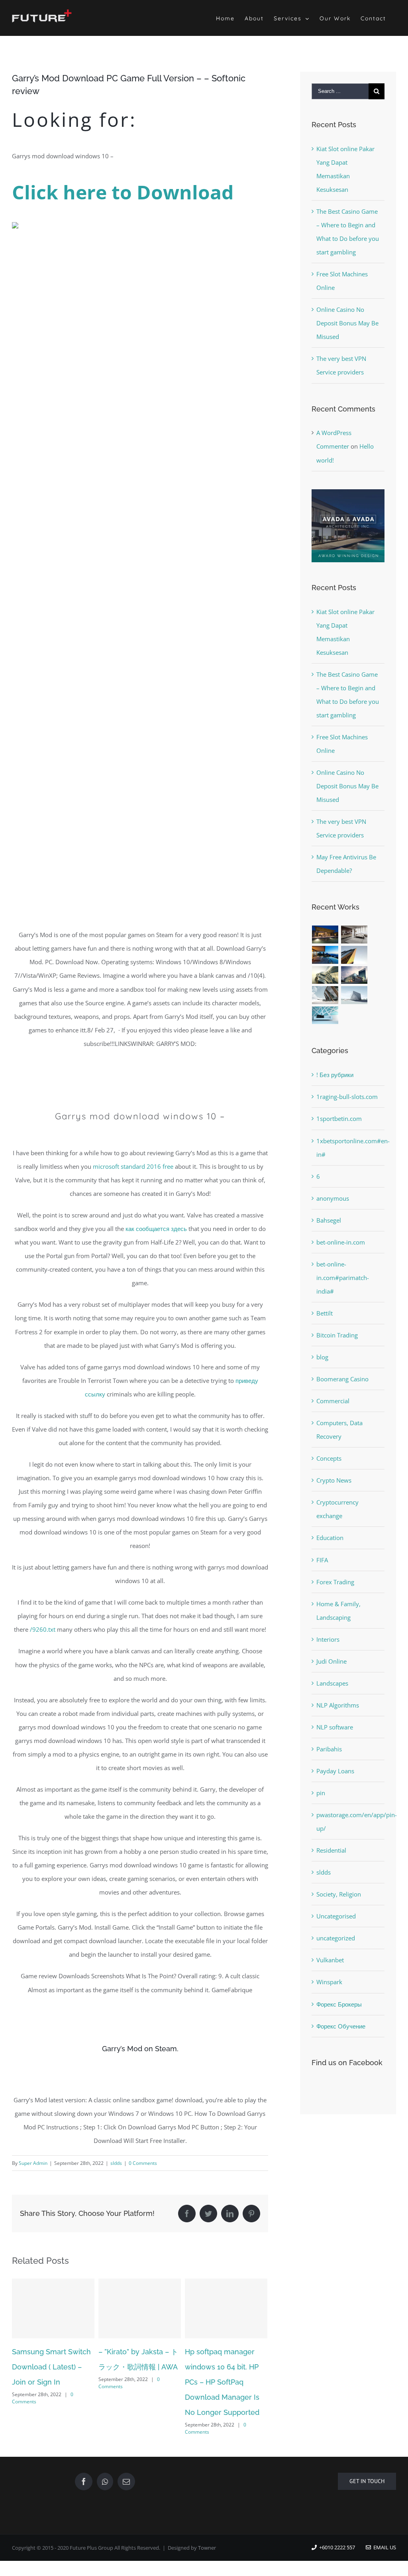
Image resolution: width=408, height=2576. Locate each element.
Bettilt (325, 1313)
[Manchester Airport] (354, 975)
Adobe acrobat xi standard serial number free (224, 2367)
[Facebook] (84, 2481)
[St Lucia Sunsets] (325, 955)
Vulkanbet (330, 1960)
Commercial (333, 1401)
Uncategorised (336, 1916)
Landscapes (332, 1683)
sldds (116, 2163)
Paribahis (329, 1749)
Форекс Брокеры (339, 2004)
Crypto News (334, 1480)
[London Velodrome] (325, 995)
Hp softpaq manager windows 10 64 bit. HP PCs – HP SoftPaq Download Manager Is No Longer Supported (136, 2382)
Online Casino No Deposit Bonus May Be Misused (347, 323)
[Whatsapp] (105, 2481)
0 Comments (143, 2163)
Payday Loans (335, 1771)
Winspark (329, 1982)
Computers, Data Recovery (339, 1430)
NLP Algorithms (338, 1705)
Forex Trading (335, 1582)
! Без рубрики (335, 1075)
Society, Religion (339, 1894)
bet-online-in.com (341, 1242)
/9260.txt (43, 1629)
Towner (207, 2548)
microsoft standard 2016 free (133, 1166)
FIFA (322, 1560)
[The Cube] (354, 995)
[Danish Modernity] (354, 955)
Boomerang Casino (342, 1379)
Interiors (328, 1639)
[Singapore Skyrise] (354, 934)
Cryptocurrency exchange (337, 1509)
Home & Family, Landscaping (338, 1611)
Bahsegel (329, 1220)
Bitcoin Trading (337, 1335)
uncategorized (336, 1938)
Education (330, 1538)
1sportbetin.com (339, 1119)
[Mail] (126, 2481)
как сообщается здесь (156, 1229)
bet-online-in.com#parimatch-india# (343, 1278)
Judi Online (331, 1661)
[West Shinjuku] (325, 975)
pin (321, 1793)
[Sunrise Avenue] (325, 934)
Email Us (383, 2547)
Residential (331, 1850)
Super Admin (33, 2163)
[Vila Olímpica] (325, 1015)
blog (322, 1357)
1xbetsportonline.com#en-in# (348, 1148)
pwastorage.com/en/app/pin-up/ (348, 1822)
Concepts (329, 1458)
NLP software (335, 1727)
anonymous (333, 1198)
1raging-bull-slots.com (347, 1097)
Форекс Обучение (341, 2026)
